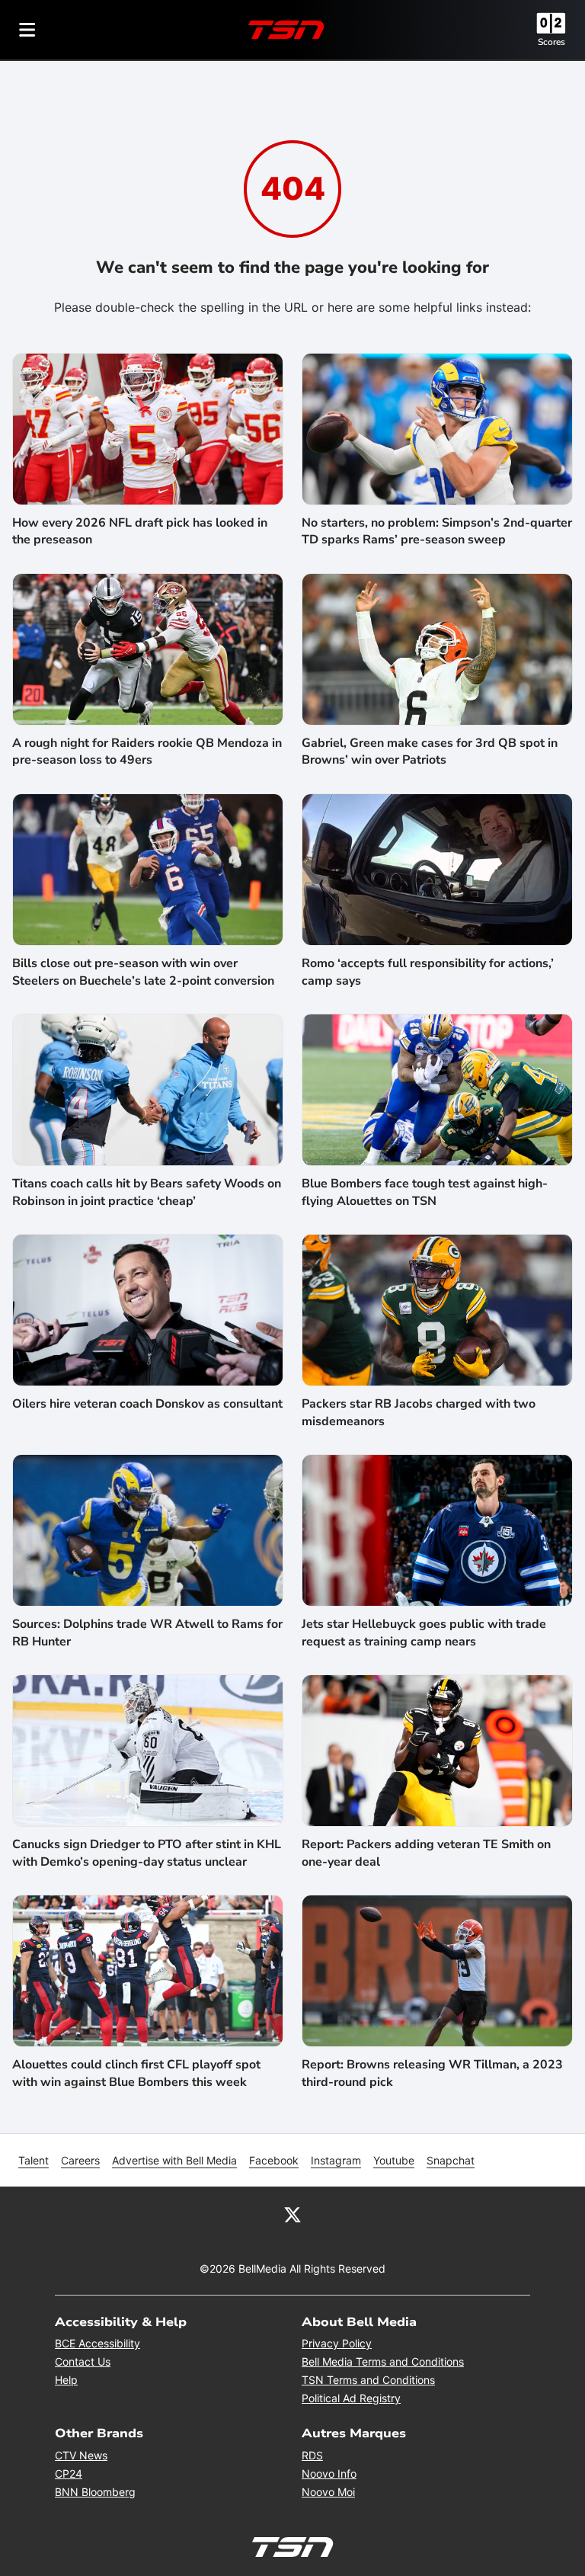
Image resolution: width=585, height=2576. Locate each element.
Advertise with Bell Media (174, 2160)
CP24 (69, 2473)
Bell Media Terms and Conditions (383, 2361)
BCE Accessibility (97, 2343)
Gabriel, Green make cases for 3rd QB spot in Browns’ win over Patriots (430, 751)
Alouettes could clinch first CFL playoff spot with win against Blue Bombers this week (136, 2073)
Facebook (274, 2160)
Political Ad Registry (351, 2398)
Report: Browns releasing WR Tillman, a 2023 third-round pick (432, 2073)
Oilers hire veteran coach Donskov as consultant (147, 1404)
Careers (80, 2160)
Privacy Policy (337, 2343)
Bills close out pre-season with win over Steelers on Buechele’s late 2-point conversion (143, 972)
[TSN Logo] (286, 30)
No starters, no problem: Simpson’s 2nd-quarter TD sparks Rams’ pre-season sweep (437, 531)
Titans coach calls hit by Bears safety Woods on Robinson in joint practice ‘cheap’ (147, 1192)
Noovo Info (329, 2473)
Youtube (394, 2160)
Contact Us (83, 2361)
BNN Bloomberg (95, 2492)
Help (66, 2380)
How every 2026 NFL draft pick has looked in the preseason (140, 531)
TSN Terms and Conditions (368, 2380)
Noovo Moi (328, 2492)
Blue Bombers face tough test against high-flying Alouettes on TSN (425, 1192)
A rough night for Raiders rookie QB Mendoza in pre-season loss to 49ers (147, 751)
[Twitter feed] (292, 2214)
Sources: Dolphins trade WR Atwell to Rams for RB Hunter (147, 1632)
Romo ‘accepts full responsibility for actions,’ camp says (428, 972)
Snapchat (451, 2160)
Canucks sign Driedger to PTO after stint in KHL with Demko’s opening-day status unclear (147, 1853)
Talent (34, 2160)
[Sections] (27, 30)
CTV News (81, 2455)
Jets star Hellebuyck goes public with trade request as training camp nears (424, 1632)
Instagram (336, 2160)
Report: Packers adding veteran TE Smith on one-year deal (426, 1853)
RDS (312, 2455)
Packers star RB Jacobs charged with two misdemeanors (419, 1412)
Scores (551, 42)
